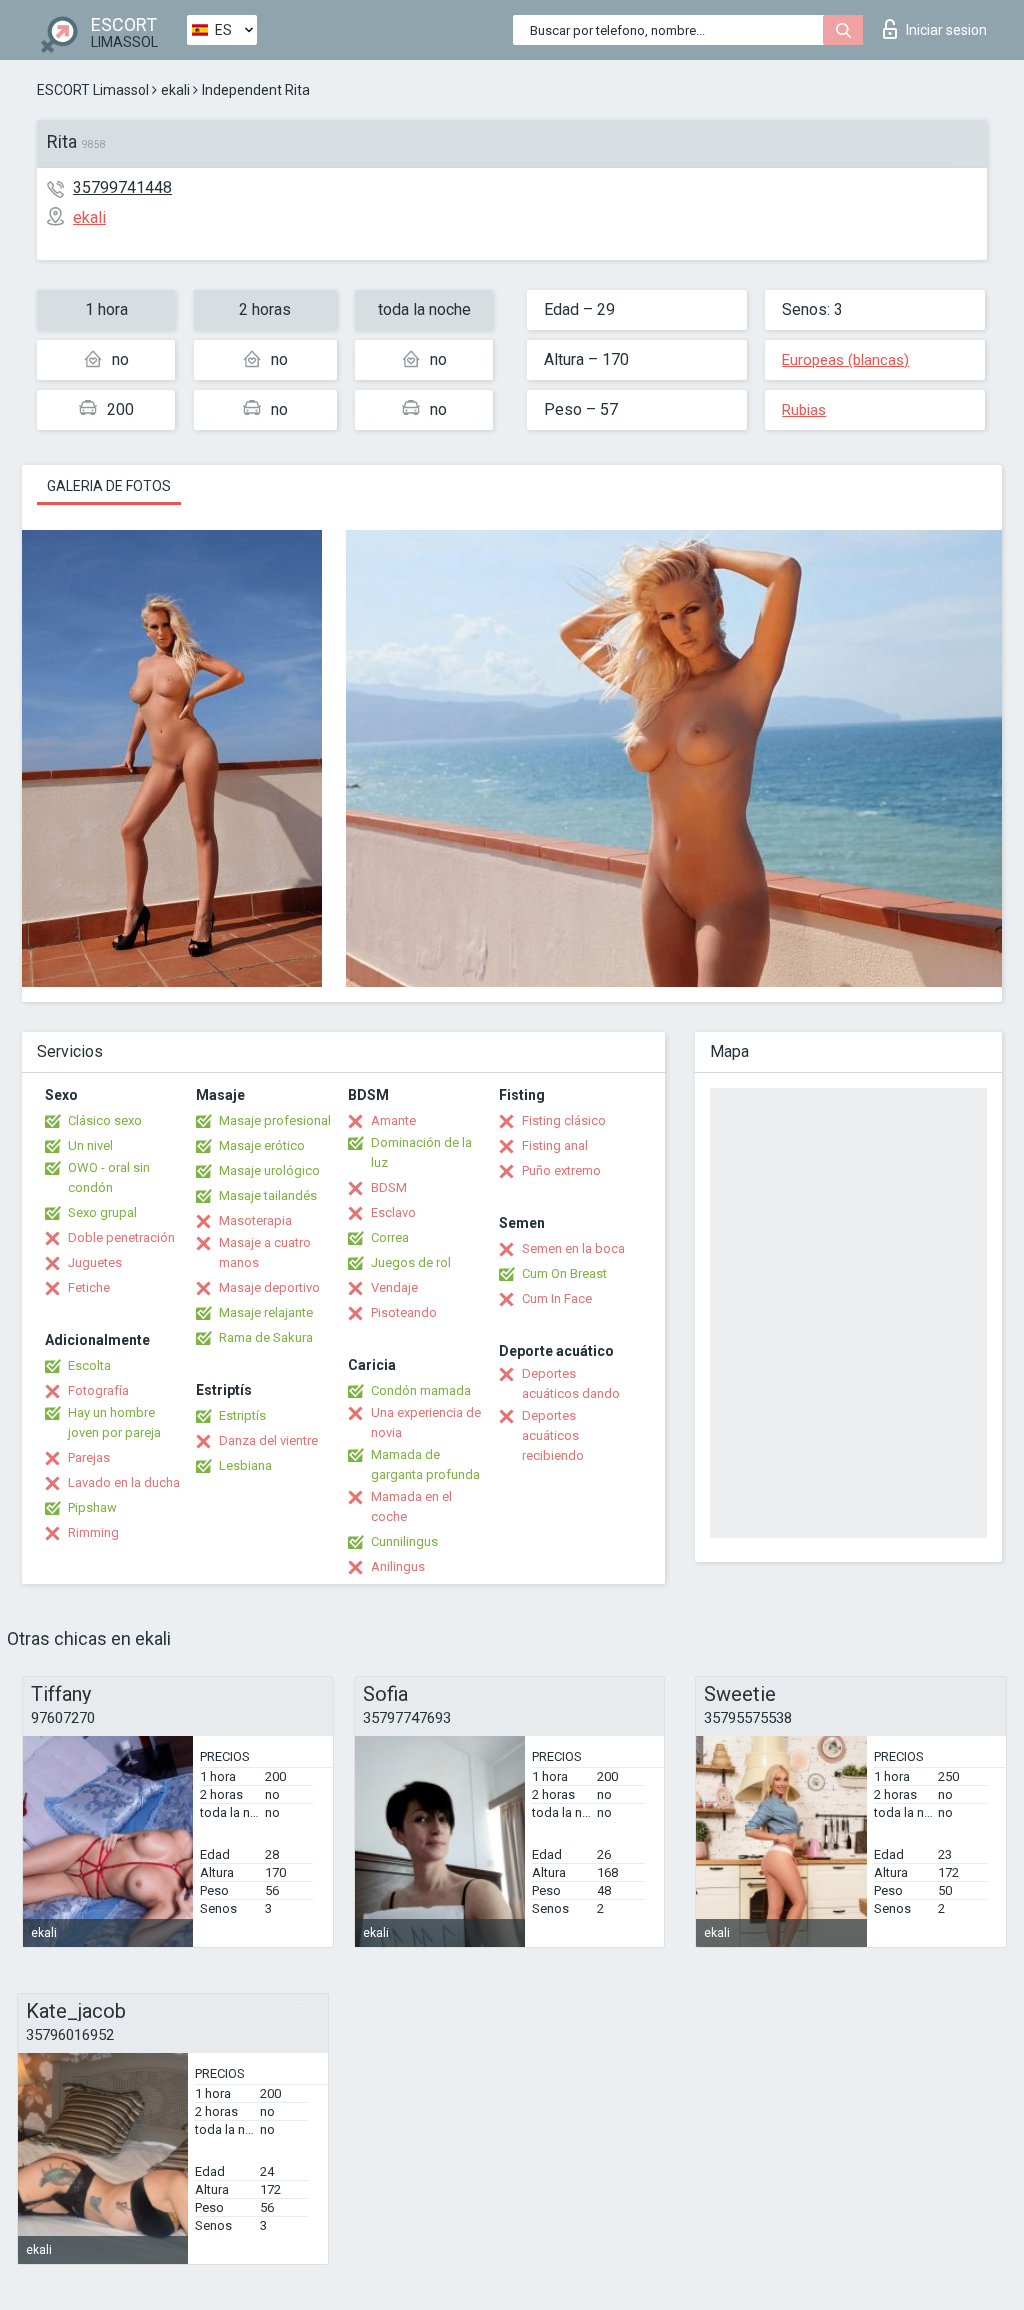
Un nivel (90, 1145)
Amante (393, 1120)
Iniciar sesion (946, 30)
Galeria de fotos (109, 486)
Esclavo (393, 1212)
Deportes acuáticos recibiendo (553, 1435)
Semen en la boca (573, 1248)
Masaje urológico (269, 1170)
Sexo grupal (102, 1212)
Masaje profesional (275, 1120)
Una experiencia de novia (426, 1422)
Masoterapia (255, 1220)
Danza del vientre (268, 1440)
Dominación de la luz (421, 1152)
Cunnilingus (404, 1541)
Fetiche (89, 1287)
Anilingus (398, 1566)
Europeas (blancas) (845, 360)
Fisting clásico (564, 1120)
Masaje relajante (266, 1312)
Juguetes (95, 1262)
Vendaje (394, 1287)
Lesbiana (245, 1465)
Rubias (804, 410)
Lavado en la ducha (124, 1482)
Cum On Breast (564, 1273)
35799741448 (122, 187)
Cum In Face (557, 1298)
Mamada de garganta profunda (425, 1464)
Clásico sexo (105, 1120)
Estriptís (242, 1415)
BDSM (389, 1187)
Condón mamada (421, 1390)
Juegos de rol (411, 1262)
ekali (175, 90)
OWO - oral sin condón (109, 1177)
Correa (390, 1237)
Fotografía (98, 1390)
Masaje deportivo (269, 1287)
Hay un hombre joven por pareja (114, 1422)
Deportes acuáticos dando (571, 1383)
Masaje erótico (262, 1145)
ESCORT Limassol (93, 90)
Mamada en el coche (411, 1506)
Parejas (89, 1457)
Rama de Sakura (266, 1337)
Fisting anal (555, 1145)
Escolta (89, 1365)
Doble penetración (121, 1237)
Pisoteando (404, 1312)
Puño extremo (561, 1170)
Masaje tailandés (268, 1195)
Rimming (93, 1532)
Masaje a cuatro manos (265, 1252)
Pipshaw (92, 1507)
